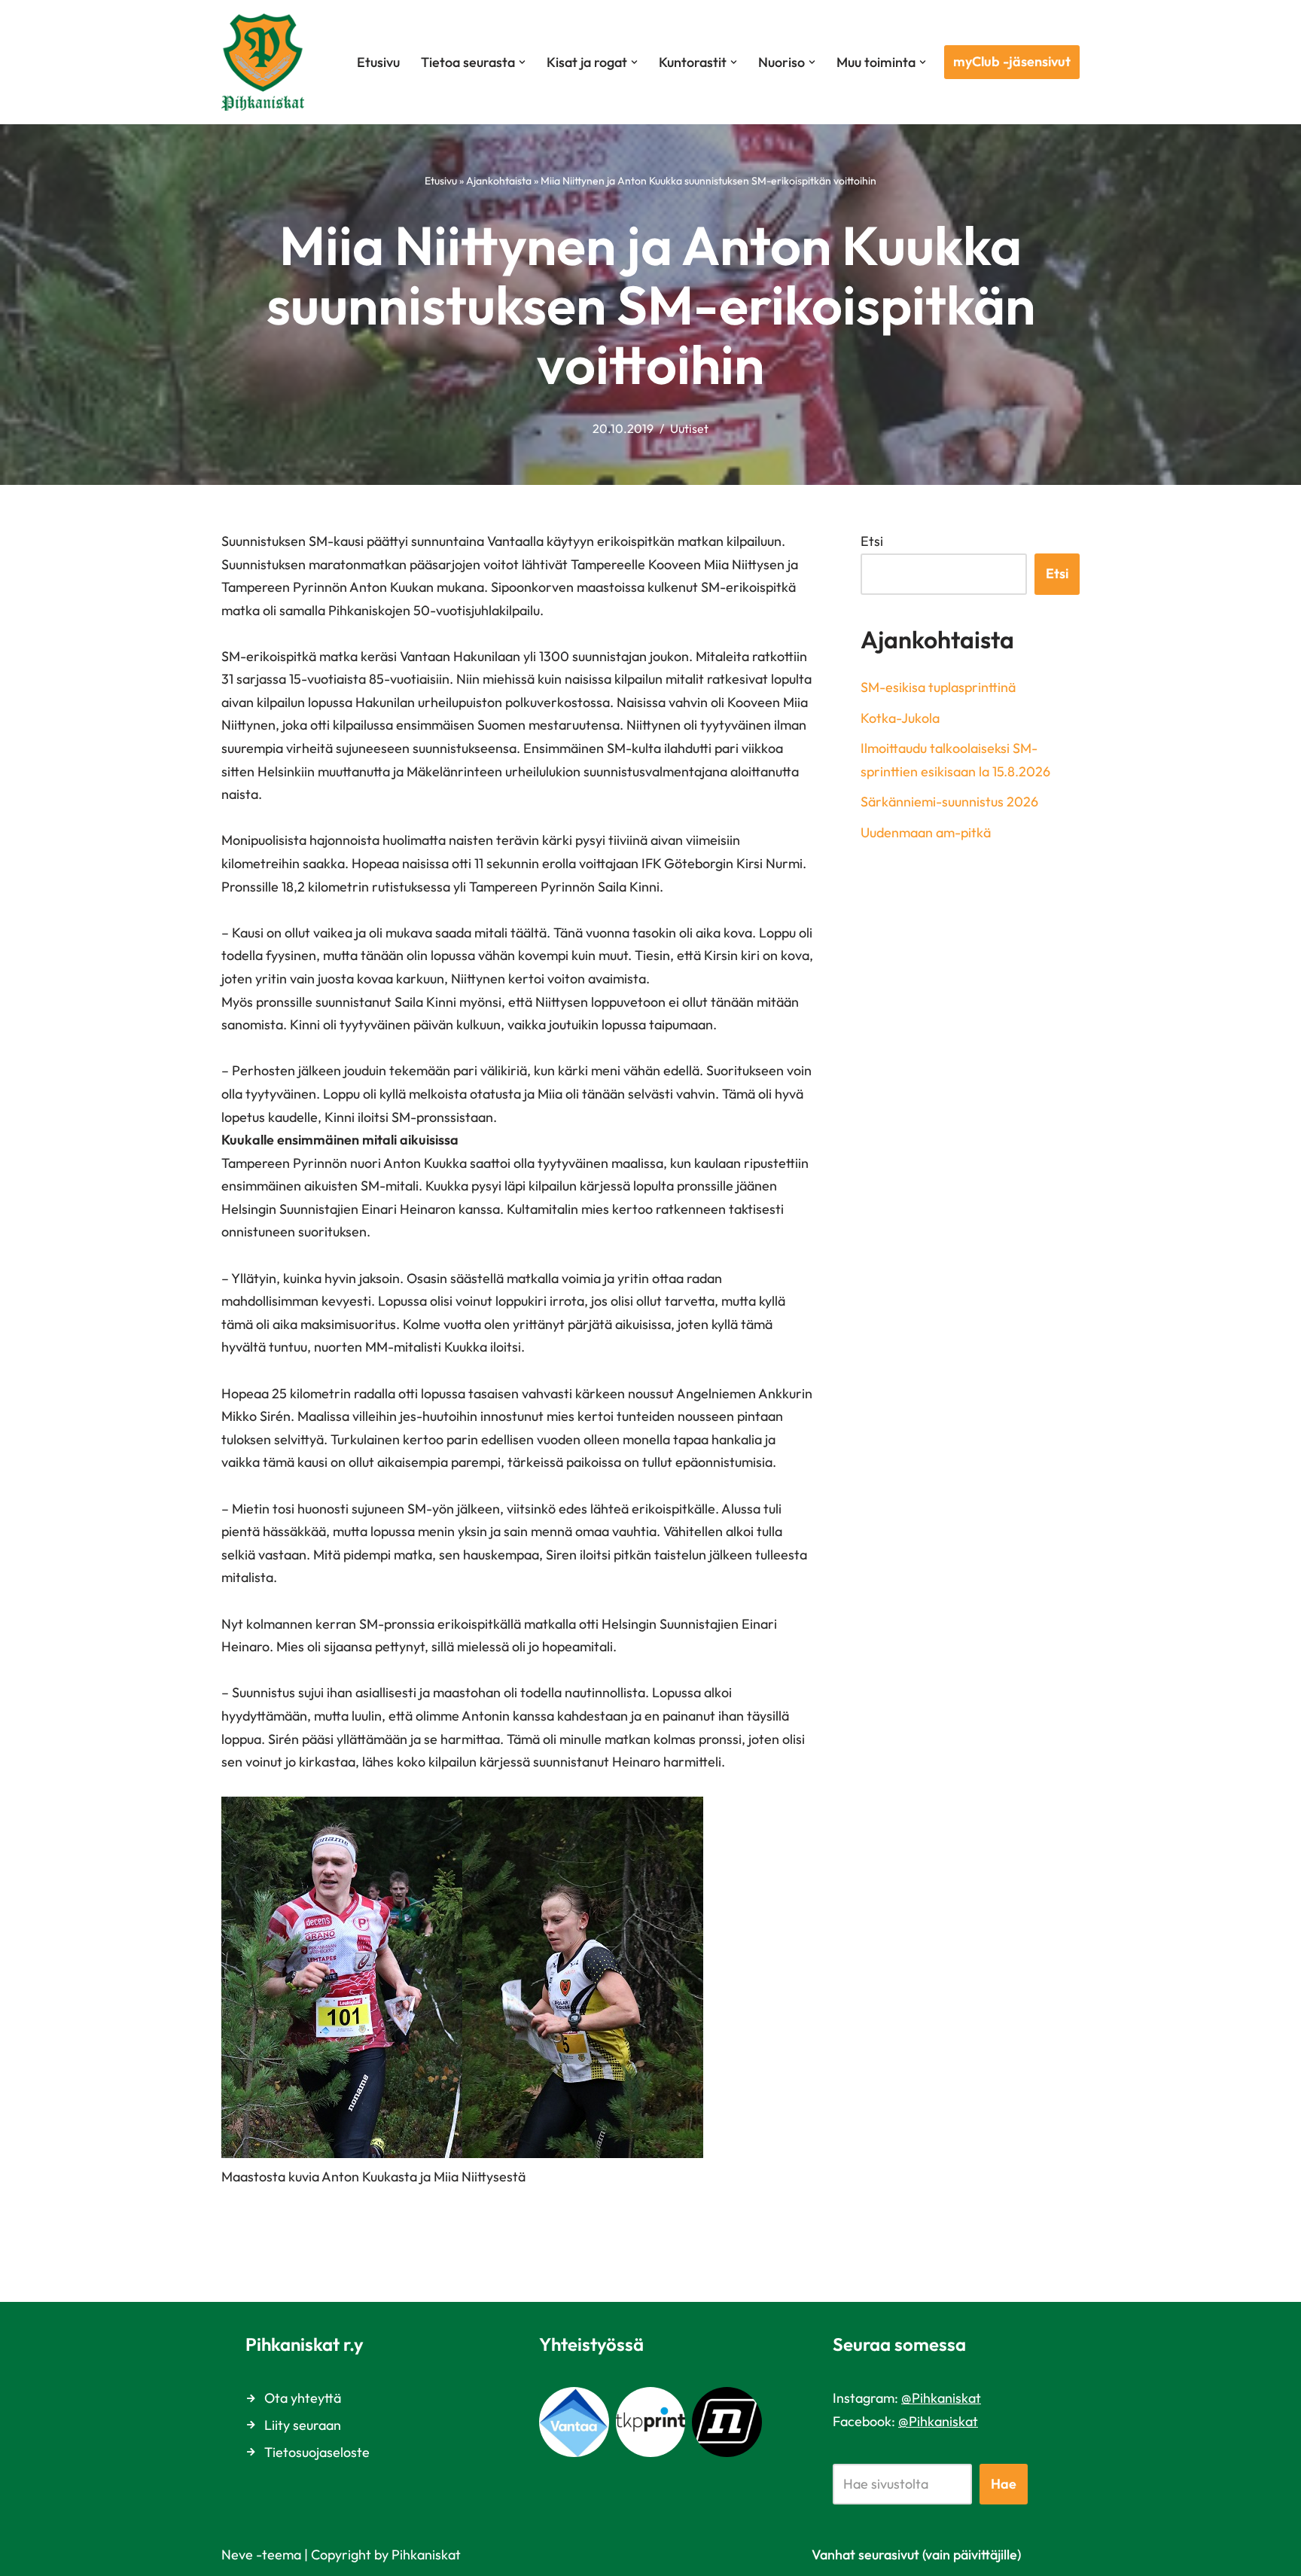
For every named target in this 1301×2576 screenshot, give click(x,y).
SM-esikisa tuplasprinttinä (938, 687)
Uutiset (689, 428)
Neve (237, 2555)
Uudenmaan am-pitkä (926, 832)
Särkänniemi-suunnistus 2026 (949, 802)
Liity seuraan (303, 2425)
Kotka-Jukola (900, 718)
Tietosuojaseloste (317, 2452)
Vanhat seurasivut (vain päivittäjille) (916, 2555)
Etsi (872, 541)
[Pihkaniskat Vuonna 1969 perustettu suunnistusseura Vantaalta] (267, 62)
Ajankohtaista (499, 181)
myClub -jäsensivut (1012, 61)
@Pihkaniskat (941, 2398)
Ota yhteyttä (303, 2398)
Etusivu (378, 62)
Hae (1004, 2484)
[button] (522, 62)
